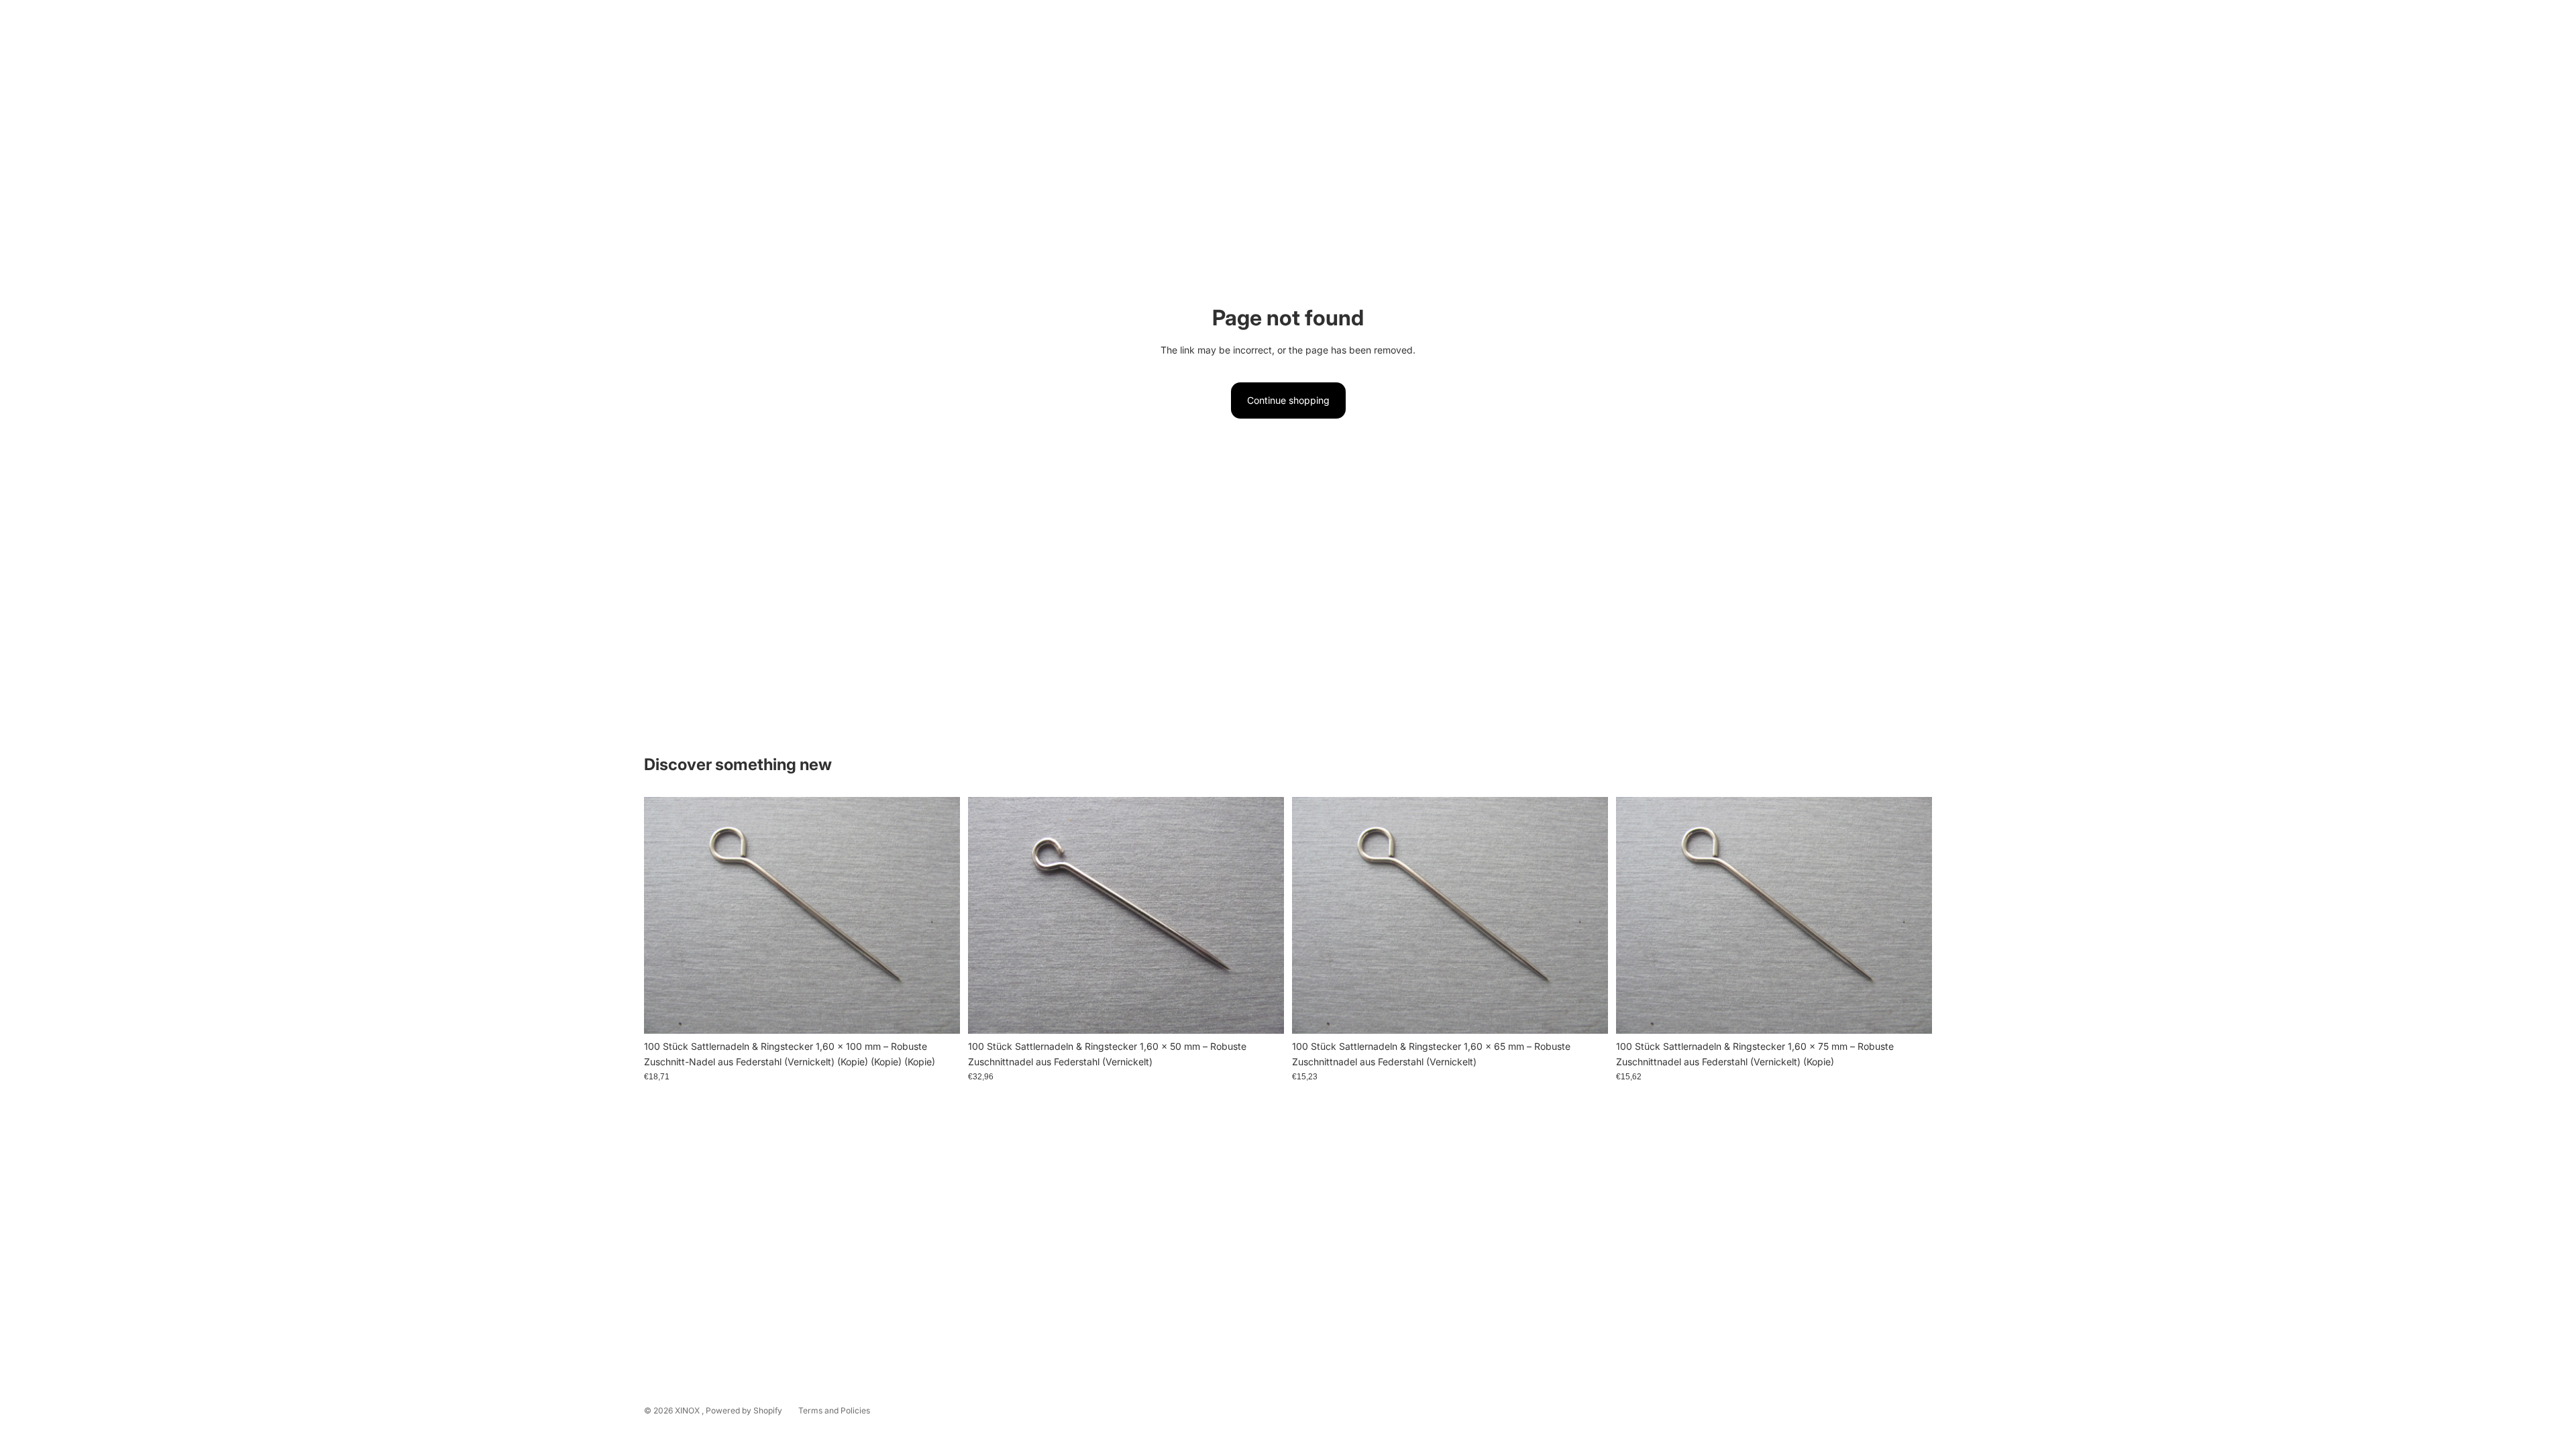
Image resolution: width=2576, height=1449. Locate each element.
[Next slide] (1264, 916)
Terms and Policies (834, 1410)
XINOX (688, 1410)
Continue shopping (1288, 400)
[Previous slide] (988, 916)
